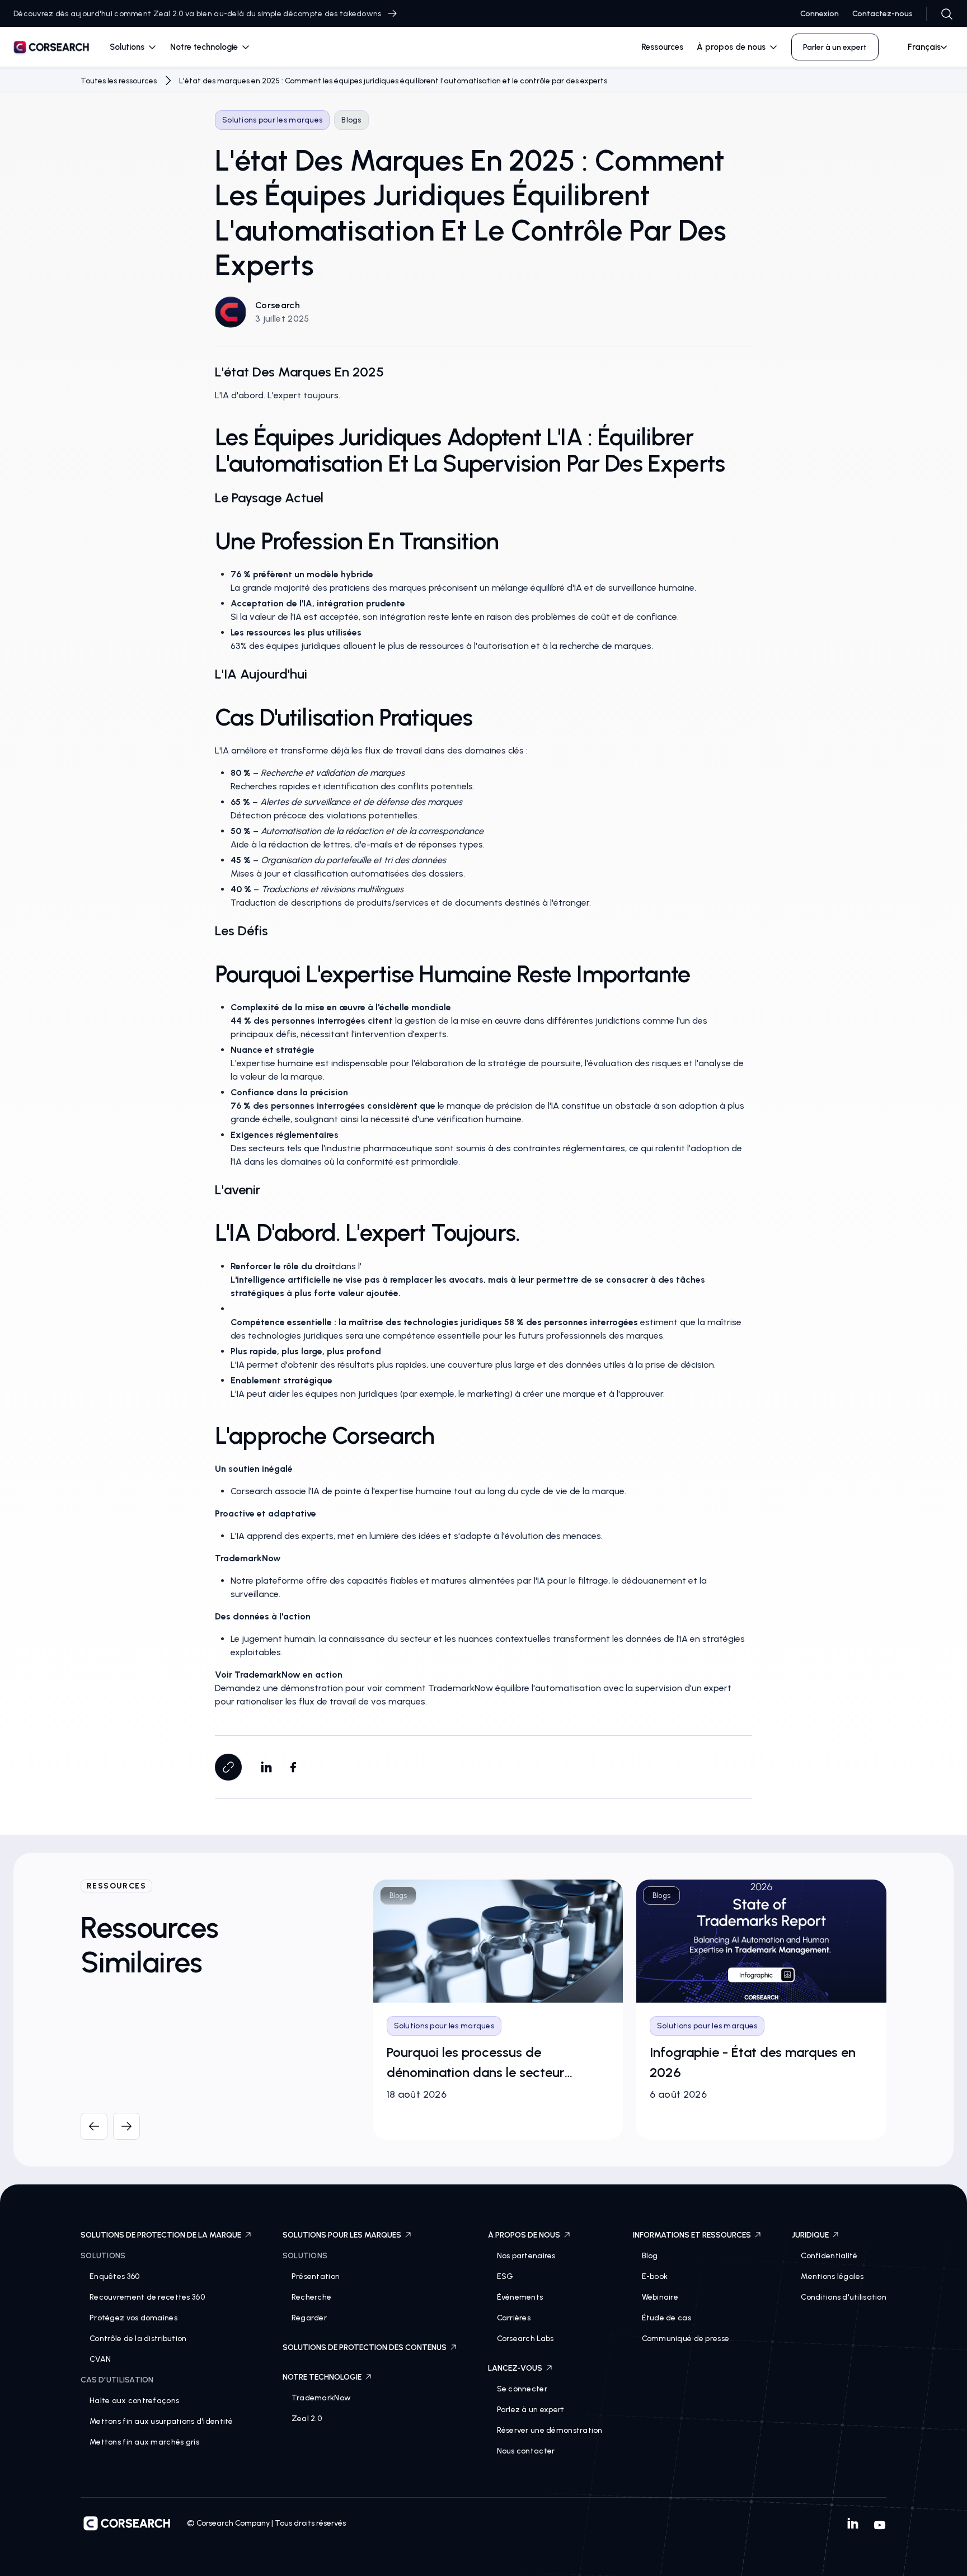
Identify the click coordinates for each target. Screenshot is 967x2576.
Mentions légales (832, 2276)
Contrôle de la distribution (138, 2339)
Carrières (514, 2318)
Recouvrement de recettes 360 (147, 2297)
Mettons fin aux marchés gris (144, 2442)
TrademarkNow (321, 2398)
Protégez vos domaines (133, 2318)
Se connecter (522, 2389)
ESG (505, 2276)
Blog (650, 2256)
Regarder (309, 2318)
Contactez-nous (882, 14)
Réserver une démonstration (550, 2430)
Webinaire (660, 2297)
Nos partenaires (526, 2256)
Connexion (820, 14)
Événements (520, 2297)
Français (924, 47)
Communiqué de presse (686, 2339)
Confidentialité (829, 2256)
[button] (133, 47)
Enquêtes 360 (114, 2276)
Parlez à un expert (531, 2410)
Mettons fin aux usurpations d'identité (161, 2421)
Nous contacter (526, 2451)
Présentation (316, 2276)
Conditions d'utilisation (844, 2297)
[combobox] (923, 47)
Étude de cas (666, 2318)
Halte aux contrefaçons (134, 2401)
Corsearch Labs (525, 2339)
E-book (655, 2276)
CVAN (100, 2359)
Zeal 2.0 (307, 2419)
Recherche (312, 2297)
